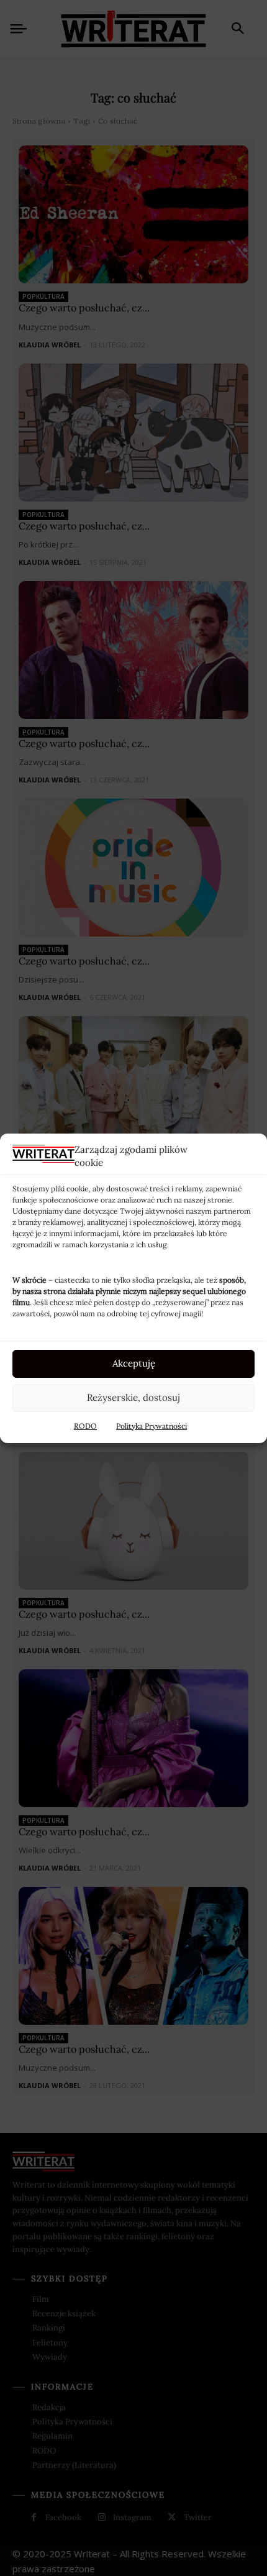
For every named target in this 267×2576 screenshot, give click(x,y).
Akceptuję (134, 1363)
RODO (85, 1426)
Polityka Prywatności (152, 1426)
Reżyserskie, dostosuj (133, 1397)
